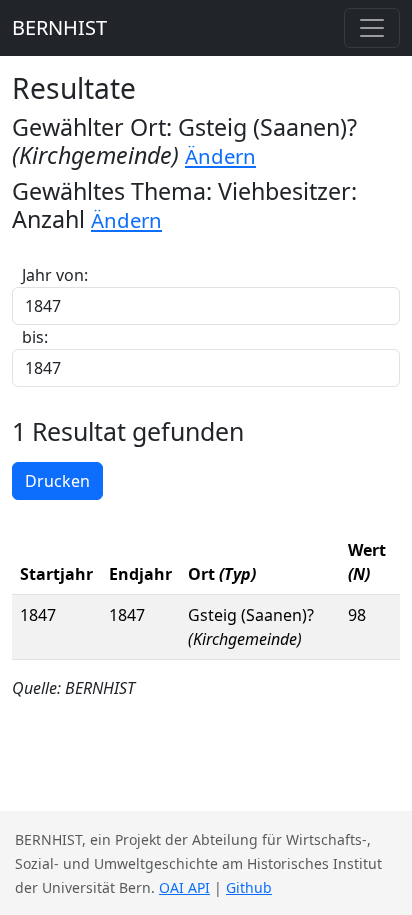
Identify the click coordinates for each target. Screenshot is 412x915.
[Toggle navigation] (372, 28)
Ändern (220, 156)
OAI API (184, 887)
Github (249, 887)
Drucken (57, 481)
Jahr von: (55, 275)
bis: (35, 337)
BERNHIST (59, 27)
